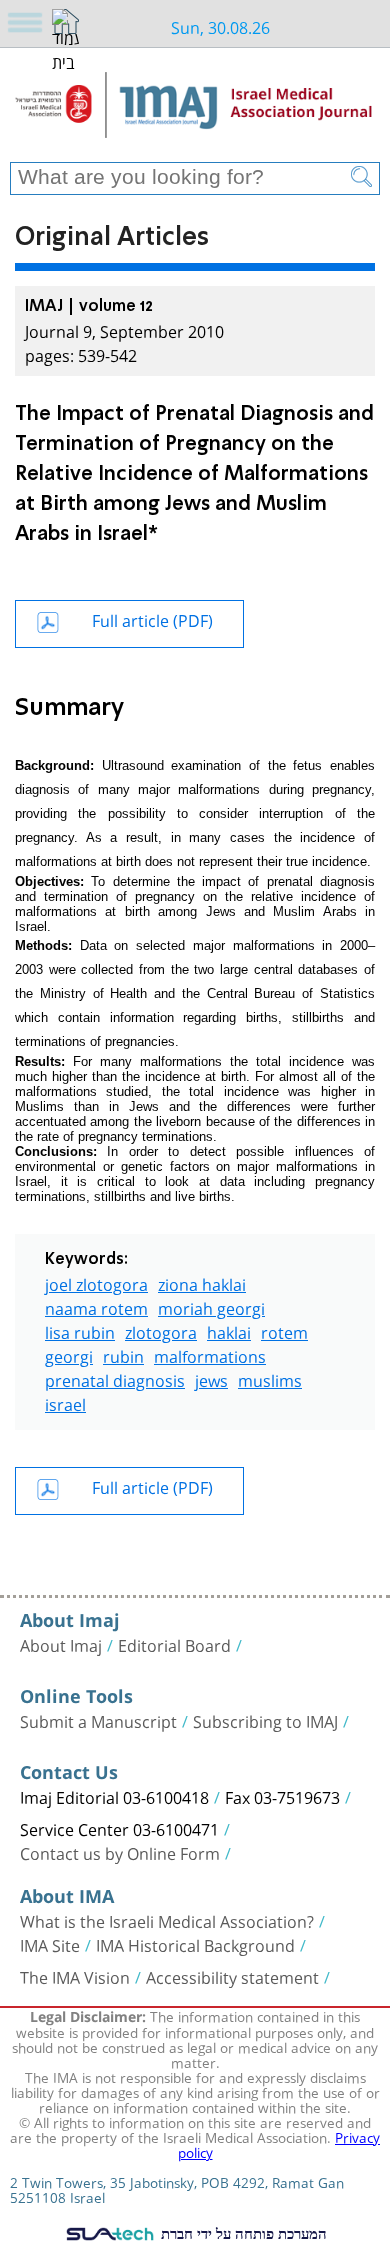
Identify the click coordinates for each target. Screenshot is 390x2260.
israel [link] (65, 1402)
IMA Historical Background (195, 1944)
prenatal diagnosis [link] (115, 1378)
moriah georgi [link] (211, 1306)
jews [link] (211, 1378)
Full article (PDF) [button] (152, 618)
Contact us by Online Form (120, 1852)
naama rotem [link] (96, 1306)
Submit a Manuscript (98, 1720)
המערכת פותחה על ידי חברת (242, 2233)
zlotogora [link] (161, 1330)
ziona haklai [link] (202, 1282)
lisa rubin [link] (80, 1330)
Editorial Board (174, 1644)
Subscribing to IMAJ (265, 1720)
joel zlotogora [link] (96, 1282)
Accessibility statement (232, 1976)
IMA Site (50, 1944)
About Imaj (61, 1644)
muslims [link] (270, 1378)
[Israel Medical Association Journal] (195, 112)
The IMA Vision (75, 1976)
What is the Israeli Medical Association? (167, 1920)
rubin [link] (123, 1354)
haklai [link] (229, 1330)
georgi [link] (69, 1354)
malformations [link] (210, 1354)
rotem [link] (284, 1330)
